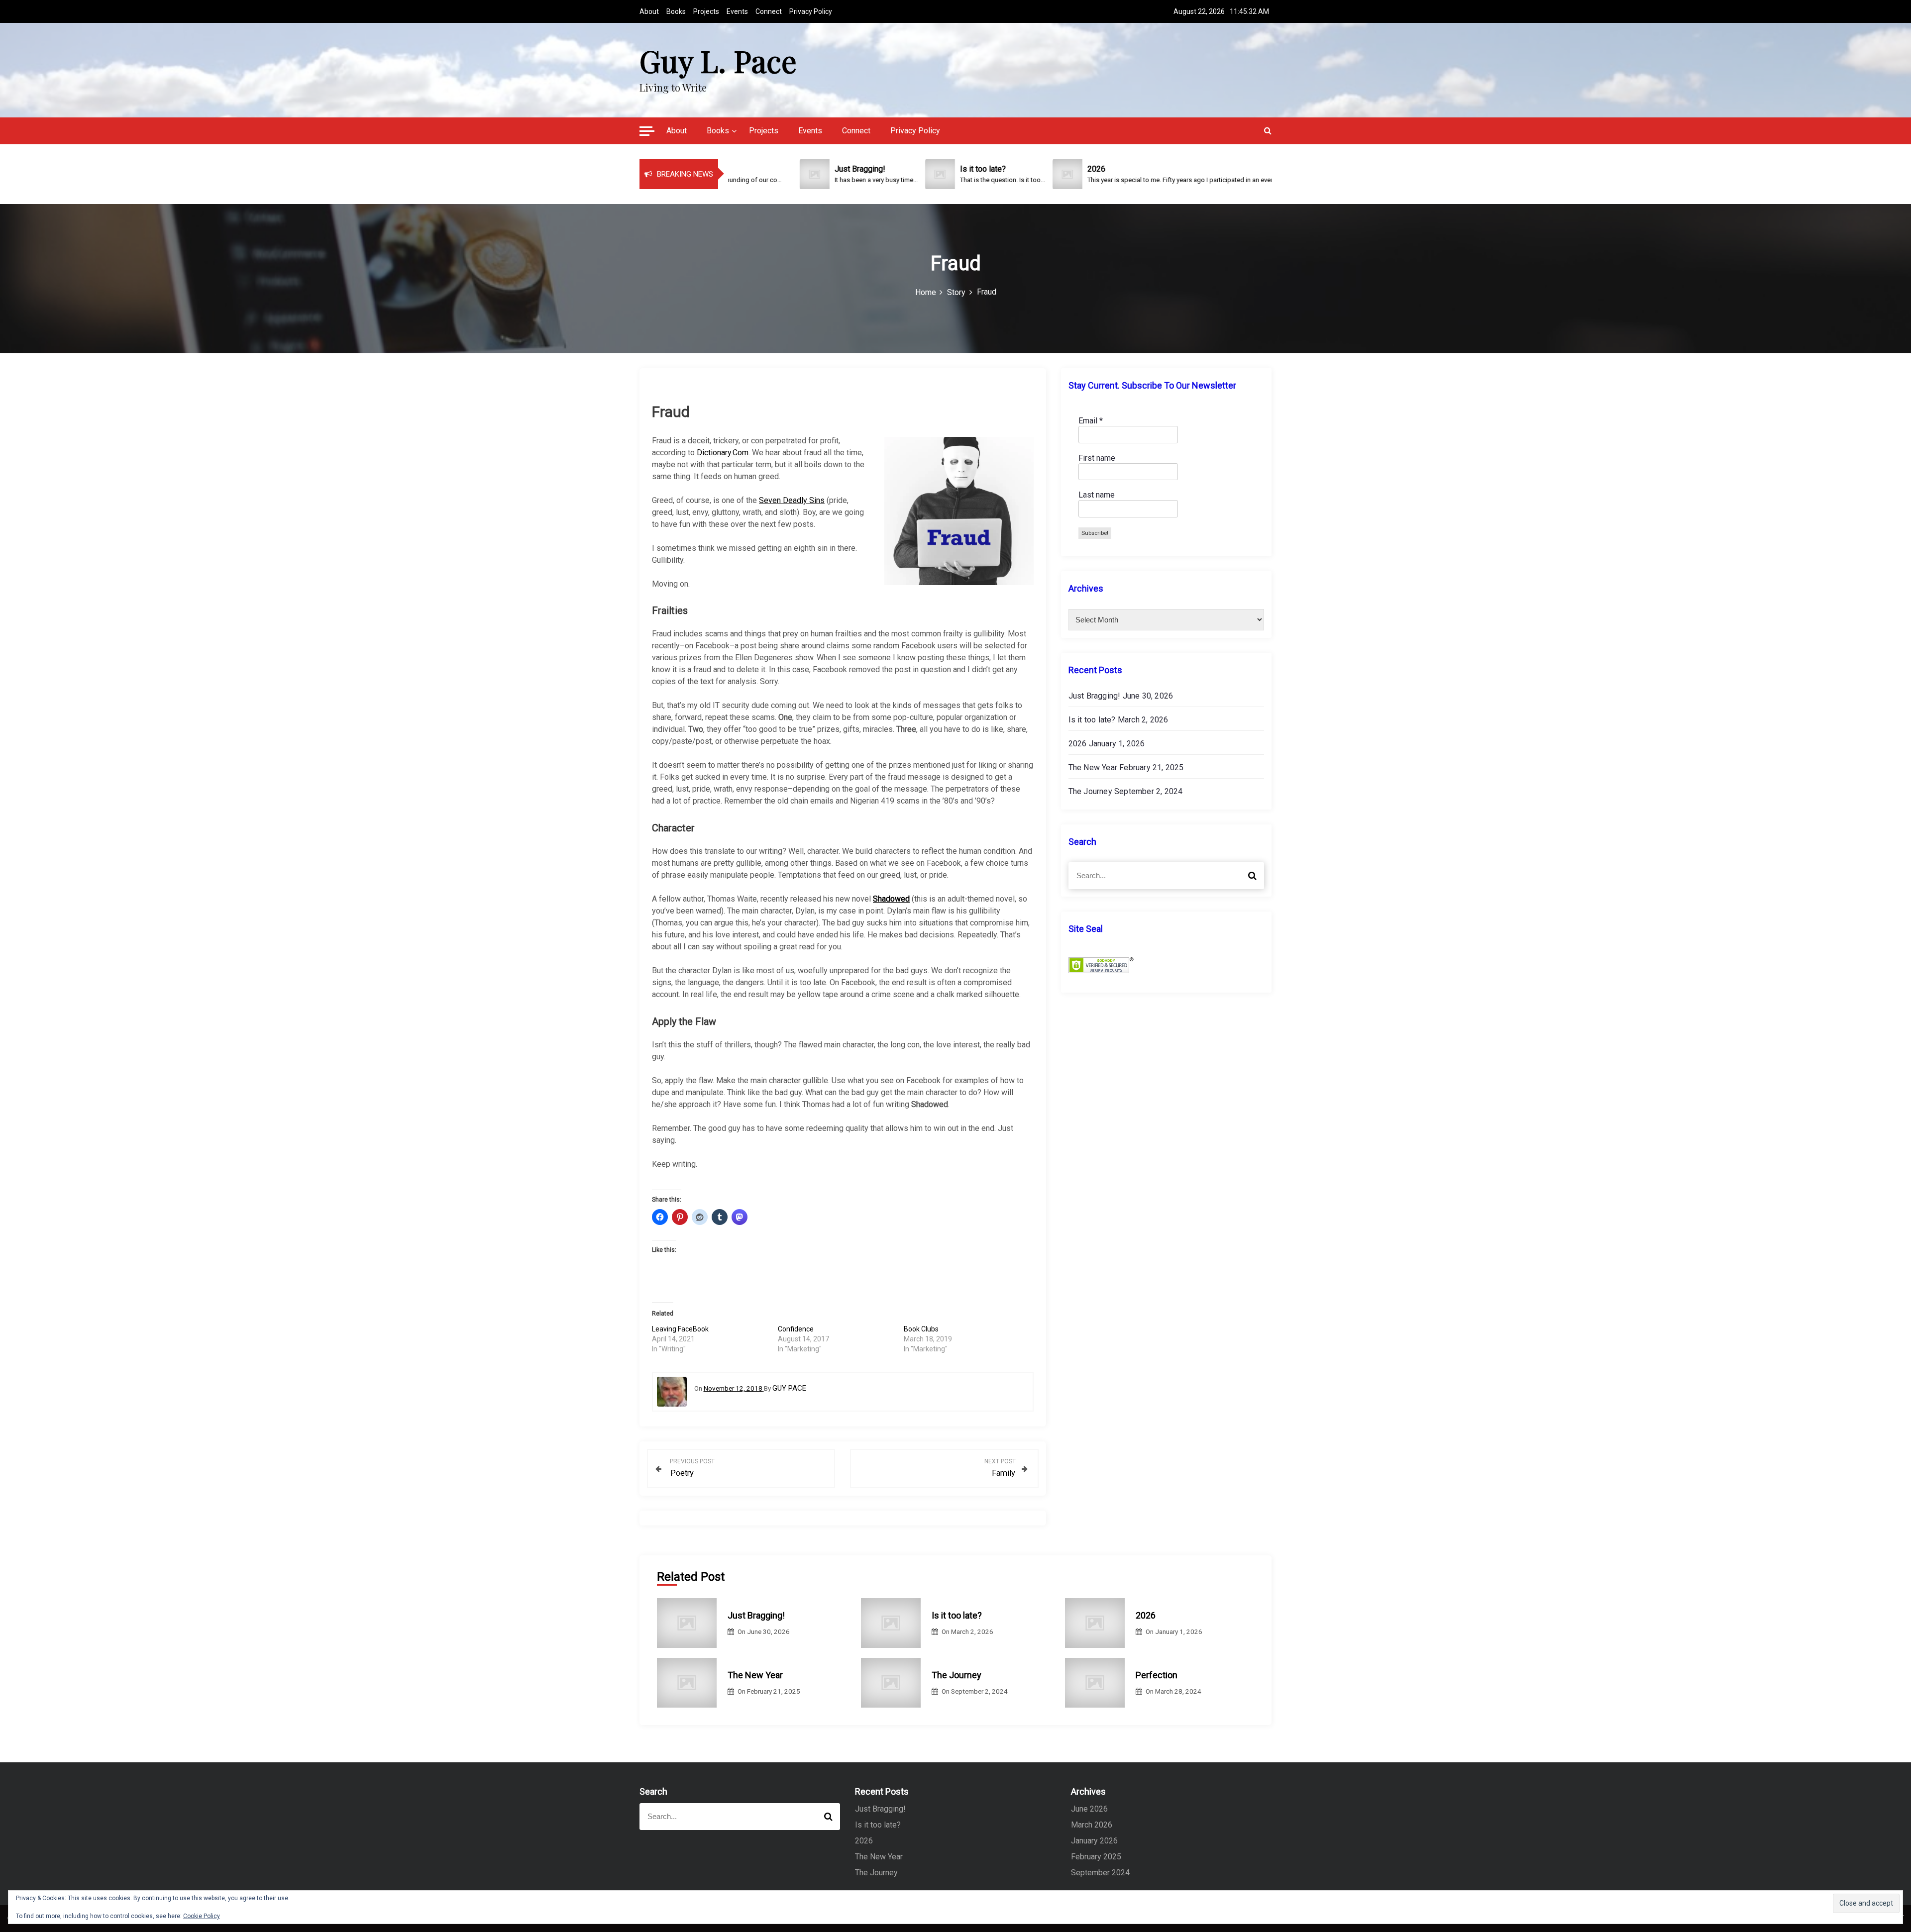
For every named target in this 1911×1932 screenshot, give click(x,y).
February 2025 (1096, 1857)
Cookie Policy (202, 1916)
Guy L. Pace (718, 60)
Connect (769, 11)
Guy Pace (789, 1388)
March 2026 (1092, 1825)
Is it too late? (1092, 720)
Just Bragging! (1095, 696)
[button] (647, 132)
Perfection (1157, 1675)
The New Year (1093, 767)
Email (1091, 421)
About (649, 11)
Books (676, 11)
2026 (1078, 744)
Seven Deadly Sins (792, 500)
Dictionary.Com (723, 453)
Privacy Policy (811, 11)
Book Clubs (921, 1329)
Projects (706, 11)
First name (1097, 458)
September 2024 (1100, 1873)
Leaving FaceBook (680, 1329)
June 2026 (1089, 1809)
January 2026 (1094, 1841)
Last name (1097, 495)
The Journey (1090, 791)
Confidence (796, 1329)
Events (737, 11)
